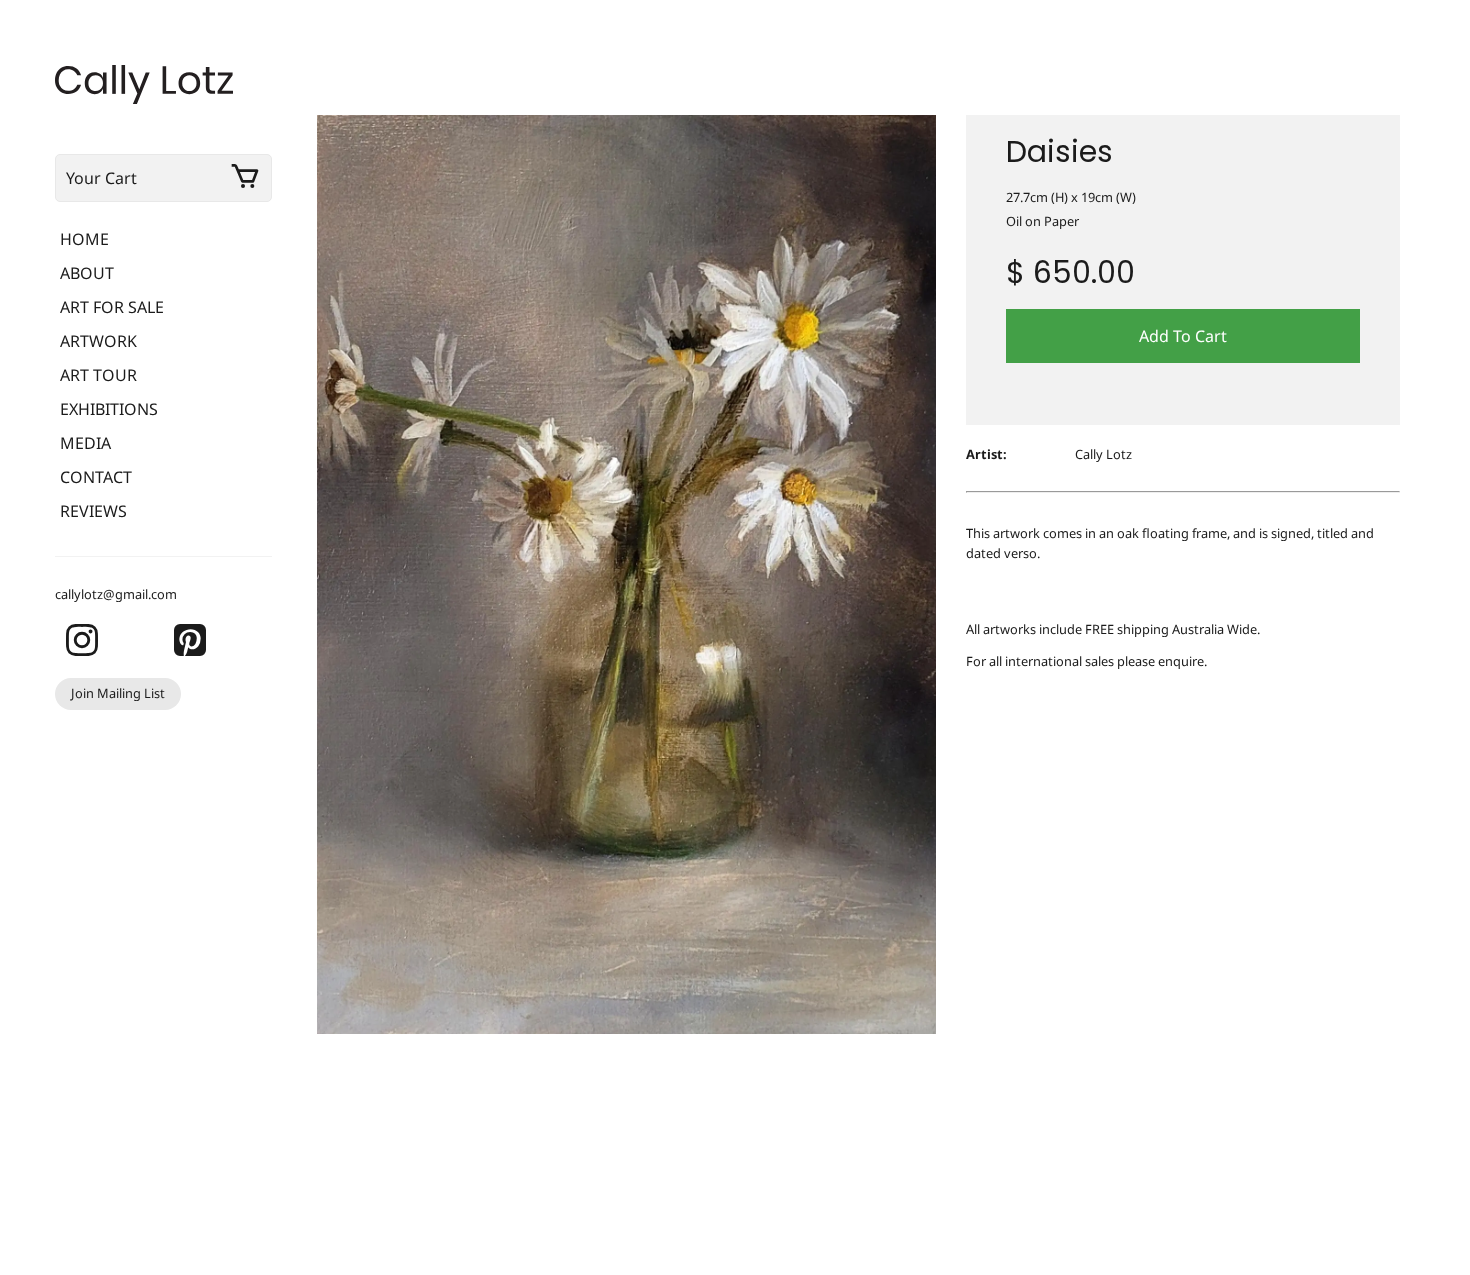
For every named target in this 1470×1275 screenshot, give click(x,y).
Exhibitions (109, 409)
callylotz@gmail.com (116, 594)
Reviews (93, 511)
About (87, 273)
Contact (96, 477)
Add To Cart (1183, 336)
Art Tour (98, 375)
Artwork (98, 341)
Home (84, 239)
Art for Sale (112, 307)
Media (85, 443)
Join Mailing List (118, 693)
